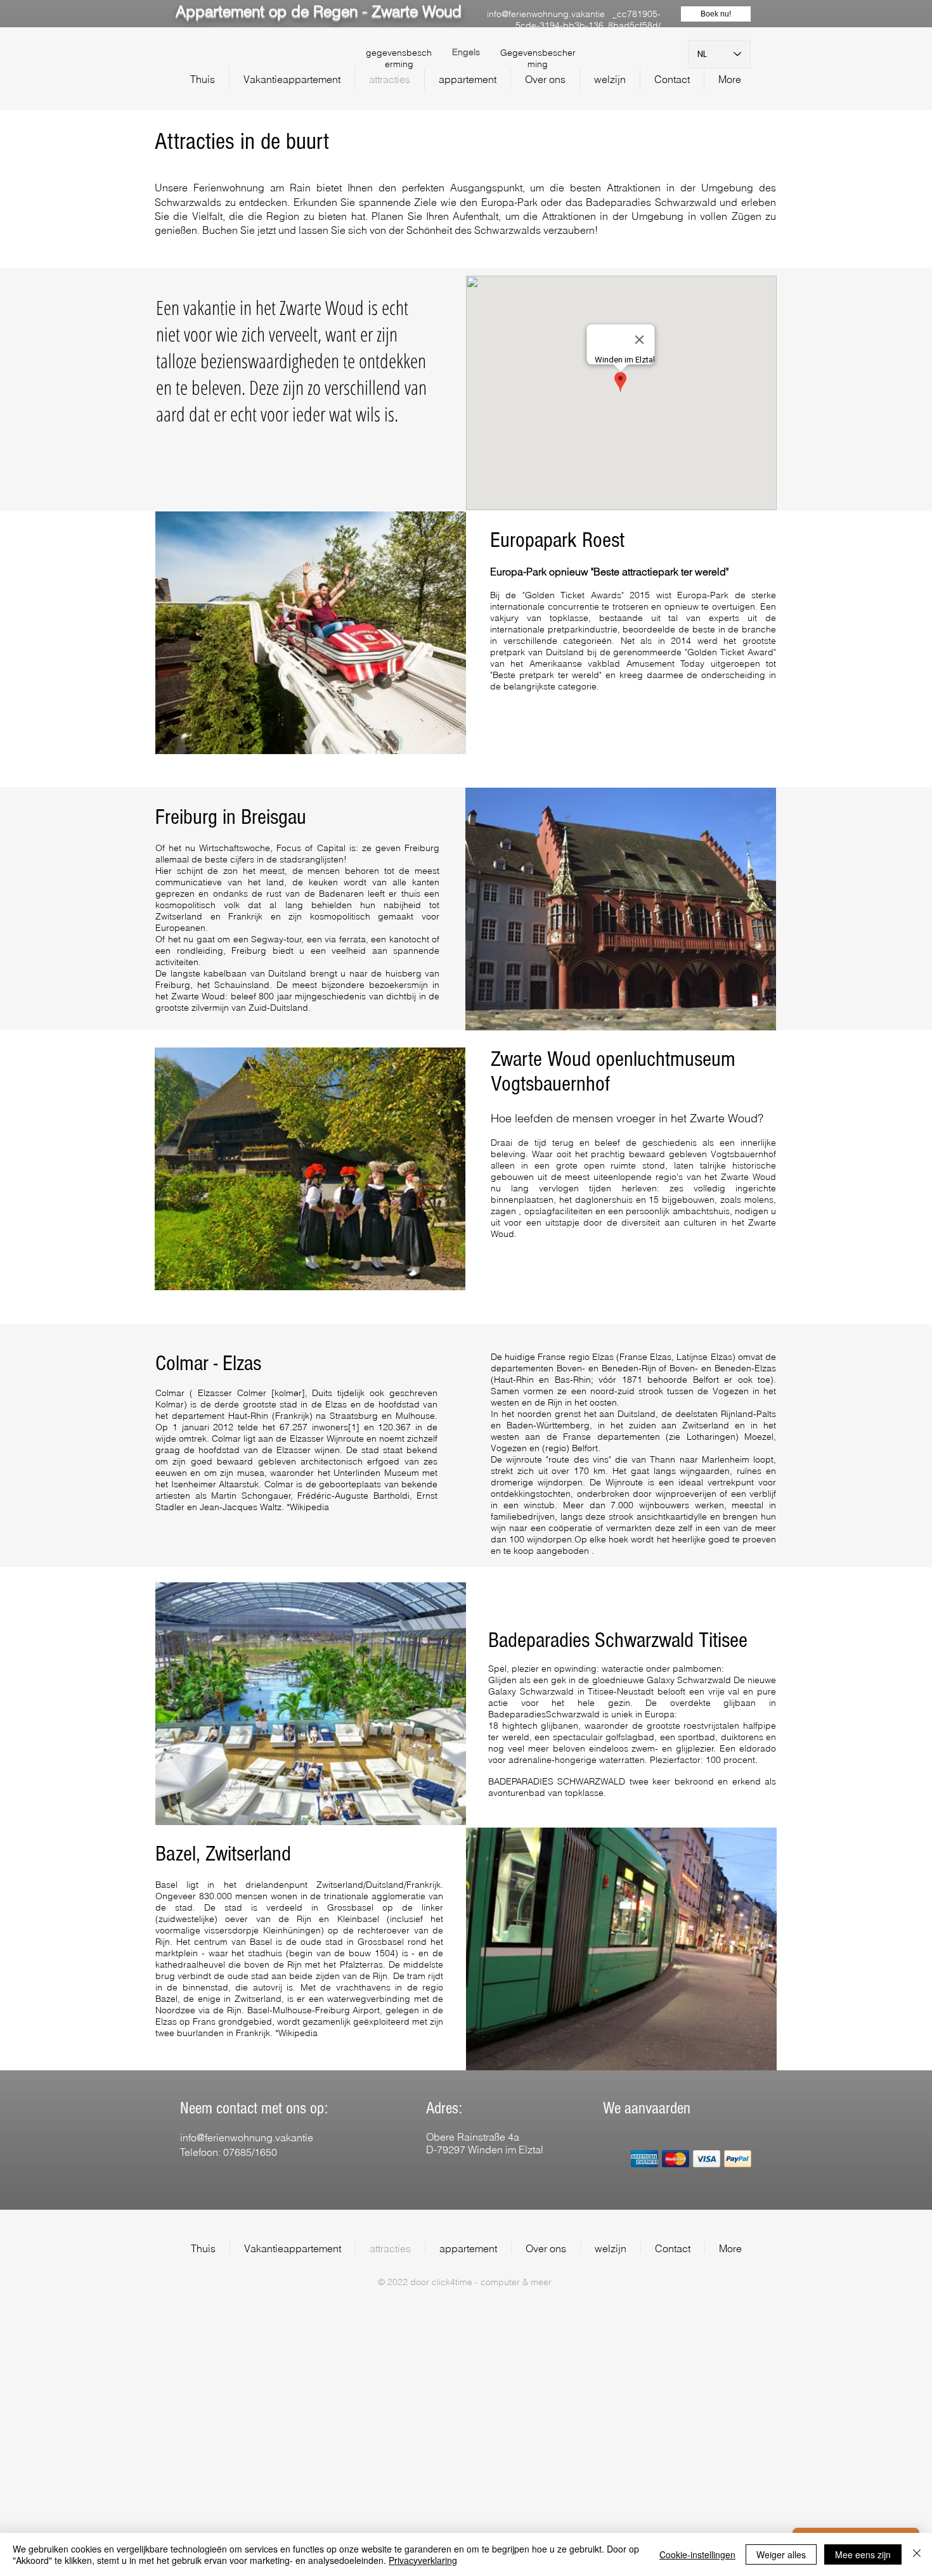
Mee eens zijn (863, 2554)
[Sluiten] (917, 2554)
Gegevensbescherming (538, 58)
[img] (644, 2159)
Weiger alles (781, 2554)
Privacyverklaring (423, 2560)
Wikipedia (309, 1507)
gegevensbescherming (399, 58)
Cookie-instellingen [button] (697, 2554)
